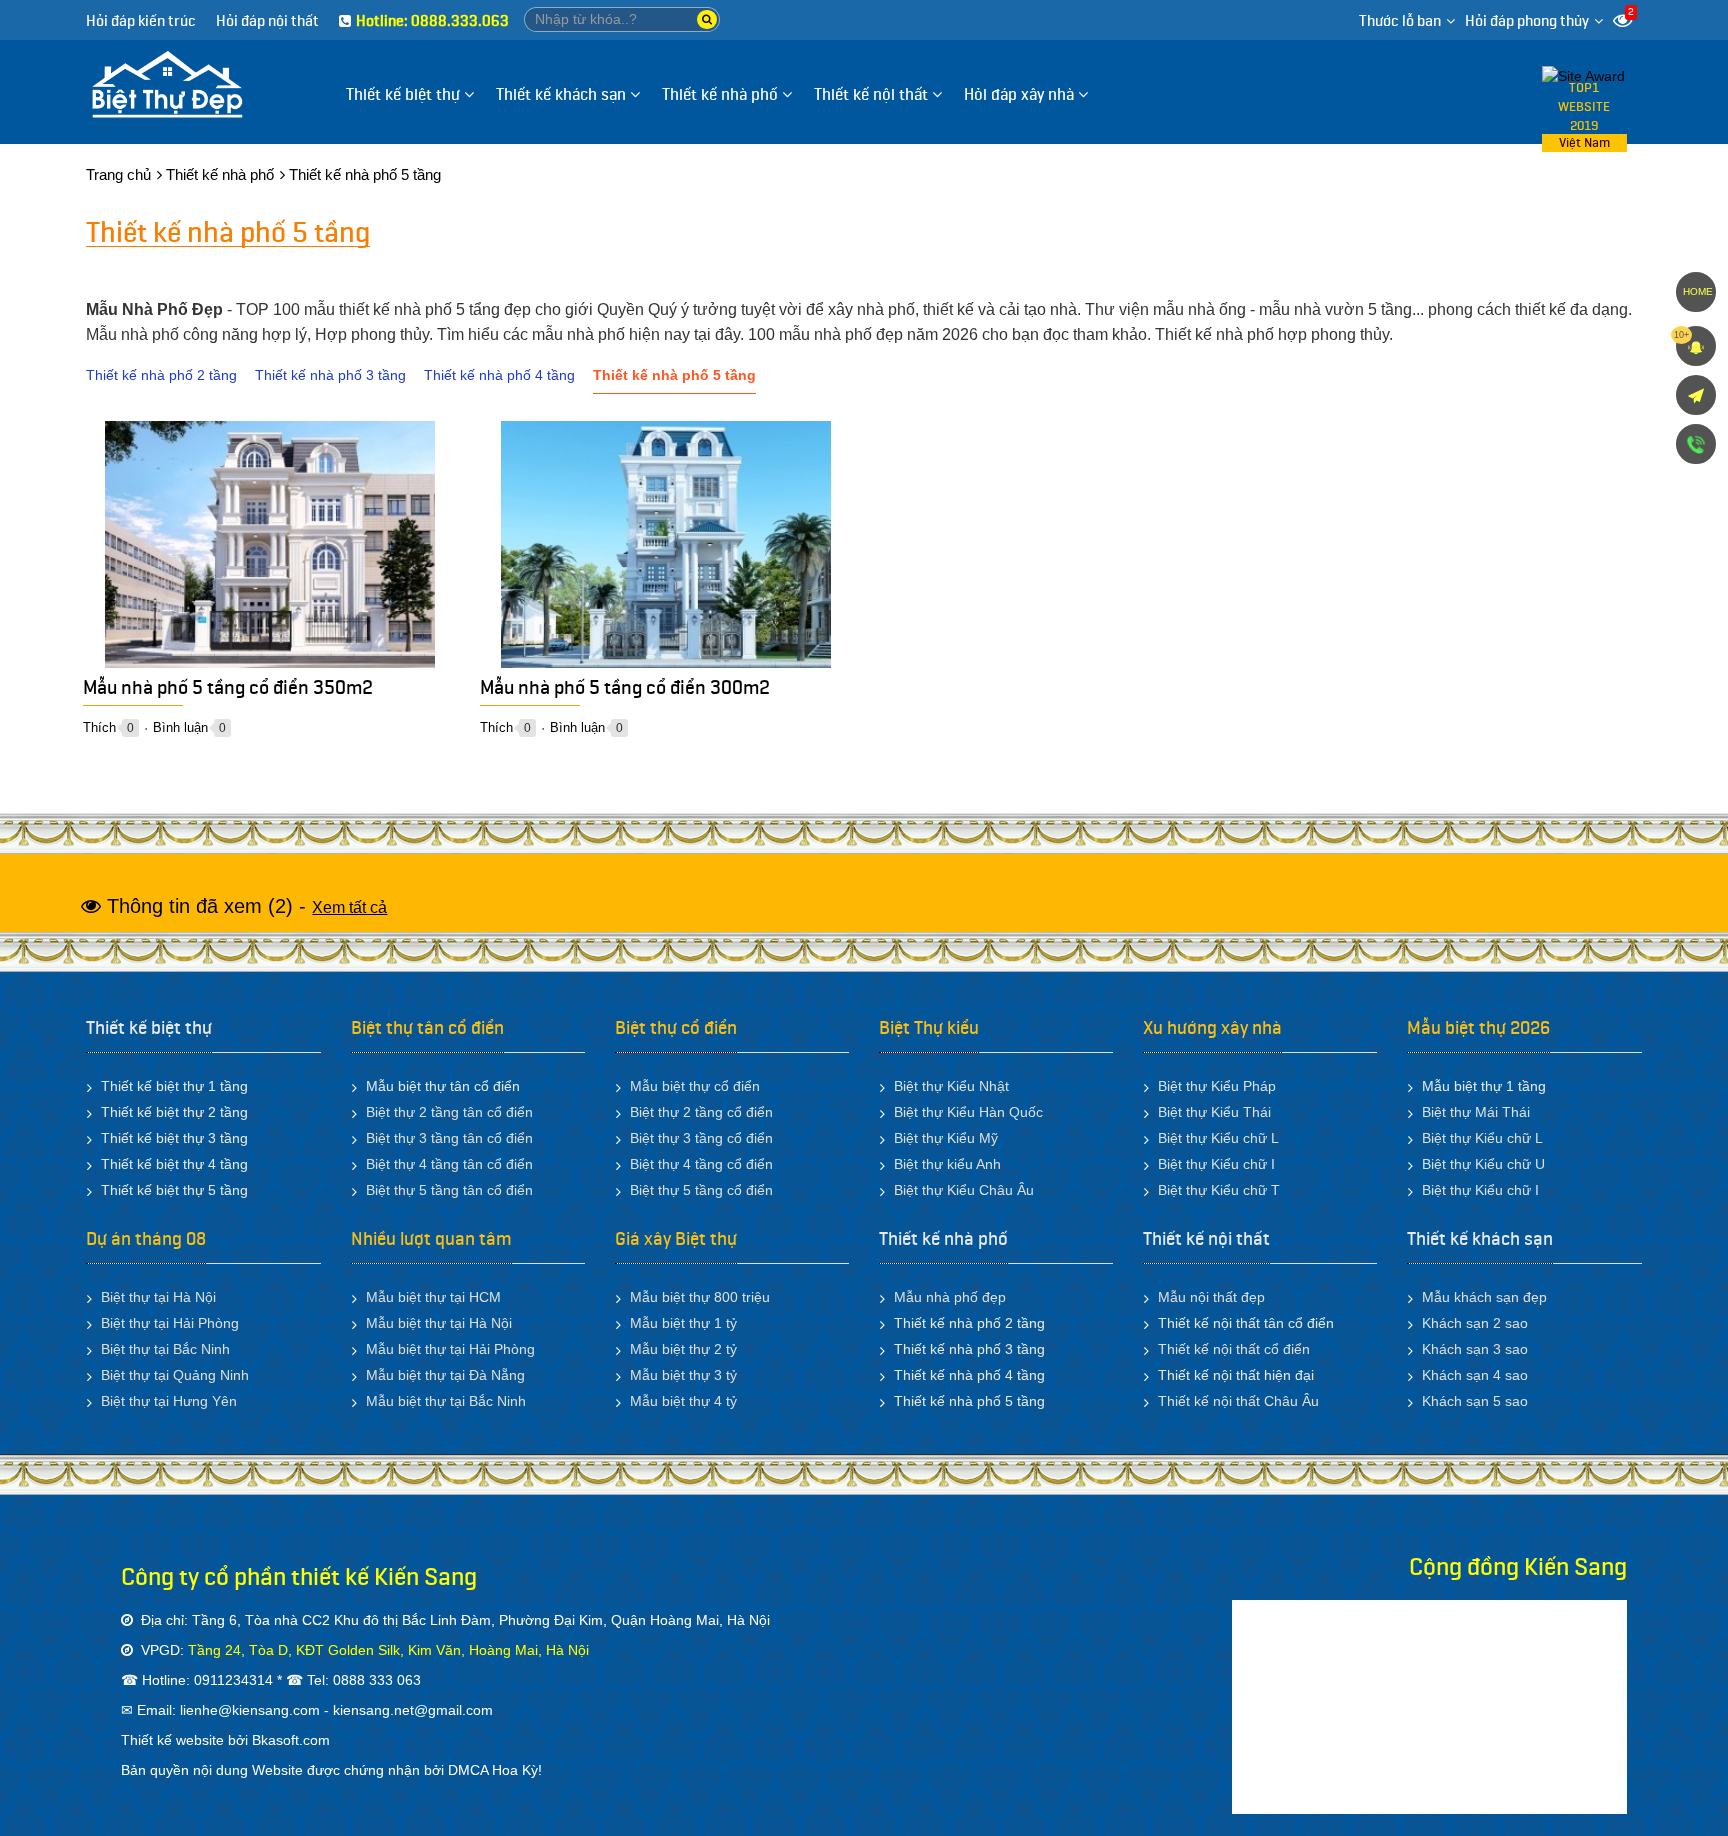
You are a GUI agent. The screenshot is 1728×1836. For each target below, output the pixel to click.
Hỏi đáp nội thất (267, 21)
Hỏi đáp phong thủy (1527, 21)
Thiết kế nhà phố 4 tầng (499, 375)
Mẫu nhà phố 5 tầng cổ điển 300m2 (625, 691)
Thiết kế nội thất (1206, 1239)
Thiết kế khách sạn (1480, 1239)
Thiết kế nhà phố (943, 1239)
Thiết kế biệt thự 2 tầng (174, 1112)
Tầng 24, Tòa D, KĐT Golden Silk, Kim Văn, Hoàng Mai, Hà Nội (388, 1650)
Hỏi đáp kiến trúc (141, 21)
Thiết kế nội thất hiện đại (1236, 1375)
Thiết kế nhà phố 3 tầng (330, 375)
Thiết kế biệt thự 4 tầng (174, 1164)
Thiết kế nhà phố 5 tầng (674, 375)
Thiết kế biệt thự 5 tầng (174, 1190)
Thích (99, 727)
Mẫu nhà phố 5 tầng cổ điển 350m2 (228, 691)
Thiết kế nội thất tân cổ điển (1246, 1323)
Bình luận (180, 727)
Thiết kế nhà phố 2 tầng (161, 375)
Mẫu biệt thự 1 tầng (1484, 1086)
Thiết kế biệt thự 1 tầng (174, 1086)
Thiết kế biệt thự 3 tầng (174, 1138)
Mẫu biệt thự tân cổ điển (443, 1086)
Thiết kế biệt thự (149, 1028)
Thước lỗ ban (1400, 21)
